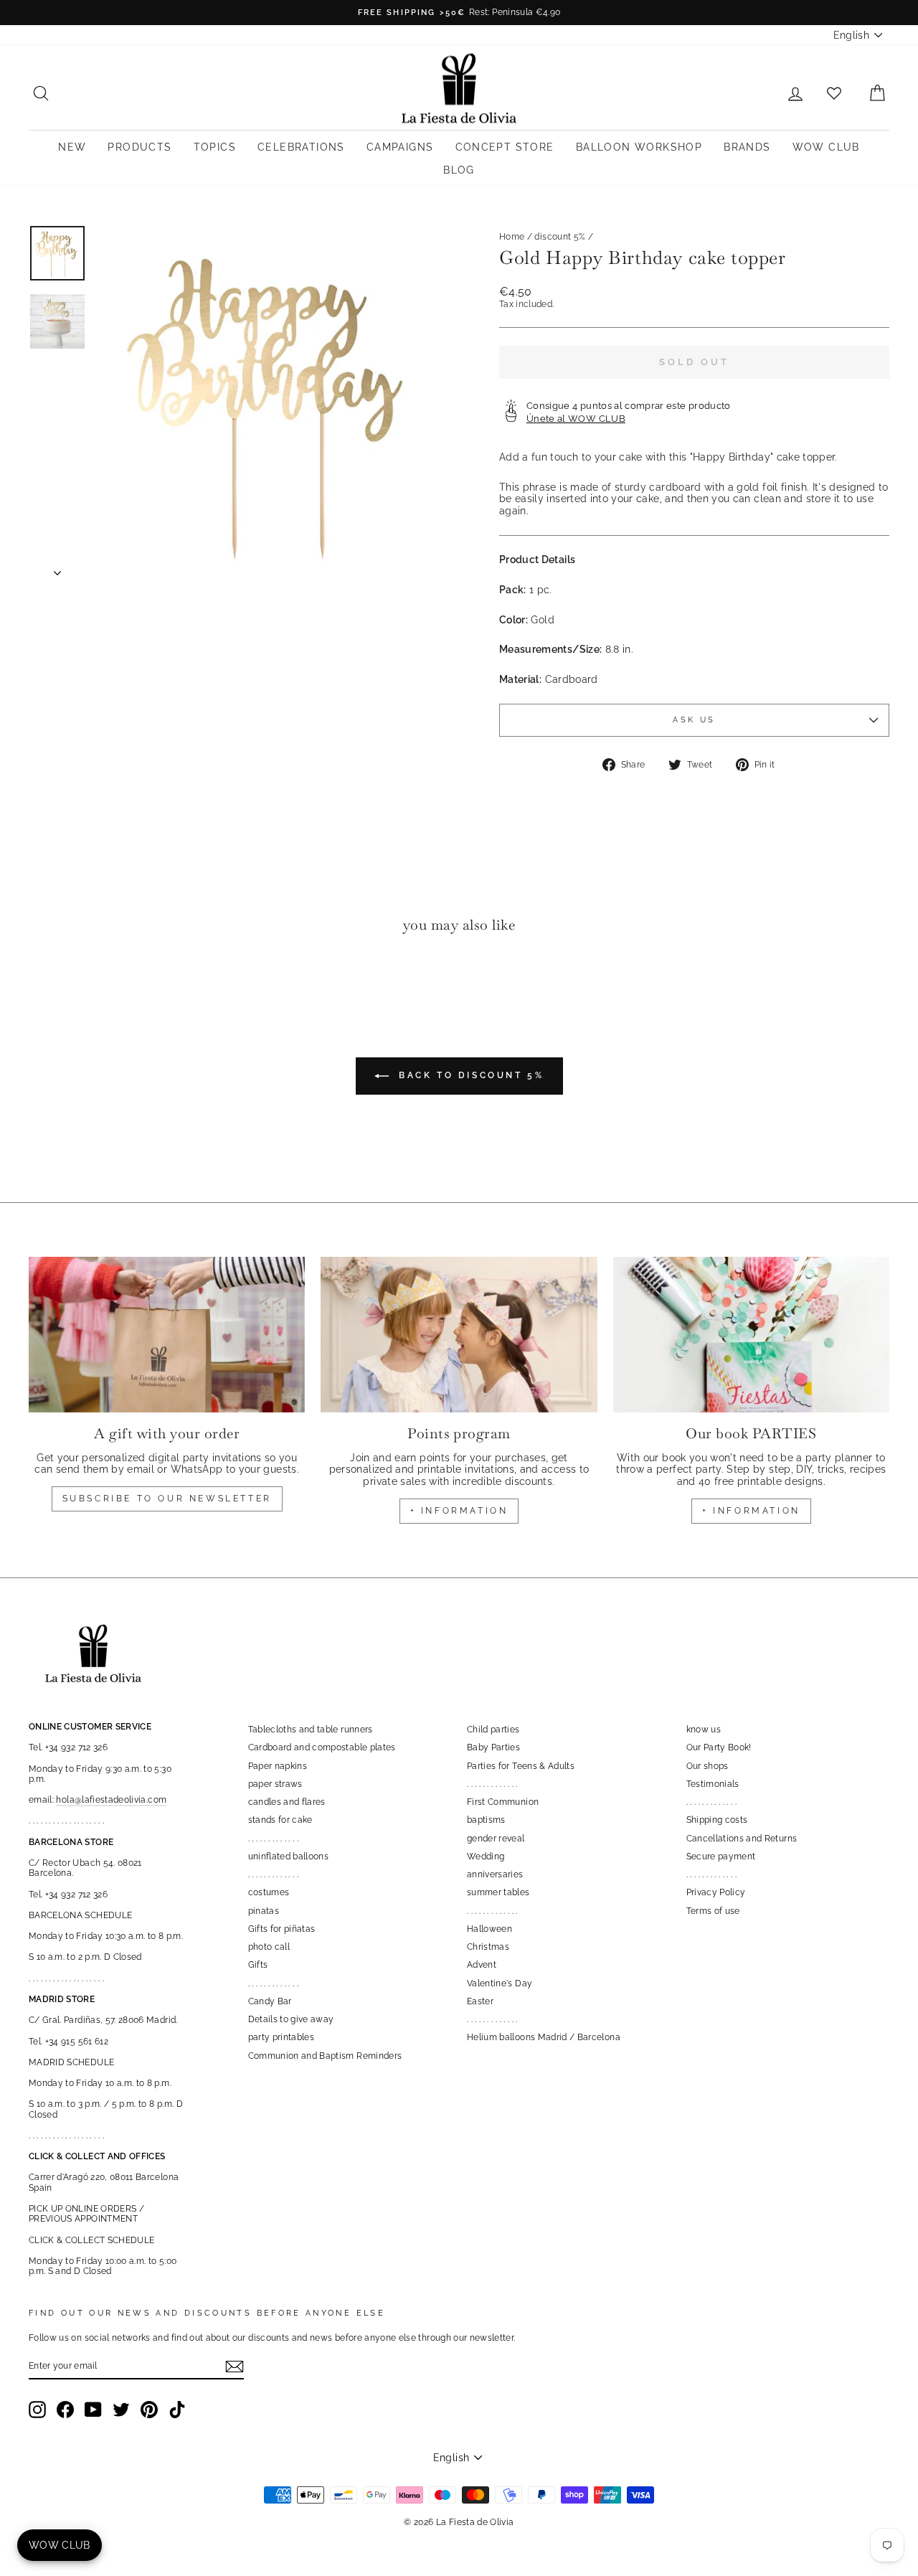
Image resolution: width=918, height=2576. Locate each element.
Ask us (694, 720)
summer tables (498, 1892)
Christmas (488, 1947)
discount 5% (560, 237)
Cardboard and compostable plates (322, 1747)
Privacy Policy (716, 1892)
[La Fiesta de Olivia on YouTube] (93, 2410)
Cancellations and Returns (742, 1839)
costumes (269, 1892)
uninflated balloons (289, 1856)
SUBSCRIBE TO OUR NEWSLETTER (167, 1499)
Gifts (258, 1965)
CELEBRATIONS (301, 147)
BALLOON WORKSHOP (639, 147)
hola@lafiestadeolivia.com (111, 1800)
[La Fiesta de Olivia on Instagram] (37, 2410)
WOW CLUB (826, 147)
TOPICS (215, 147)
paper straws (275, 1784)
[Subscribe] (235, 2367)
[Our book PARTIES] (751, 1335)
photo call (269, 1947)
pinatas (264, 1911)
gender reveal (496, 1839)
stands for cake (280, 1820)
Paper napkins (278, 1766)
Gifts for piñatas (282, 1929)
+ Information (751, 1511)
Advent (482, 1965)
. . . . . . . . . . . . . (274, 1839)
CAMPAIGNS (400, 147)
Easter (480, 2001)
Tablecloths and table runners (311, 1730)
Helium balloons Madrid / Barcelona (544, 2037)
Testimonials (713, 1784)
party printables (281, 2037)
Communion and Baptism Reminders (325, 2056)
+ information (459, 1511)
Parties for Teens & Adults (521, 1766)
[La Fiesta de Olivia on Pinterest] (149, 2410)
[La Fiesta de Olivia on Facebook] (65, 2410)
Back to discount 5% (469, 1075)
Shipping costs (717, 1820)
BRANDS (747, 147)
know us (704, 1730)
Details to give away (291, 2019)
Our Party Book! (719, 1747)
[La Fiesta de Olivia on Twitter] (121, 2410)
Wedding (486, 1856)
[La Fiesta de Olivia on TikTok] (177, 2410)
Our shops (708, 1766)
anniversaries (495, 1874)
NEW (72, 147)
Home (512, 237)
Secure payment (721, 1856)
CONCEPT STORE (505, 147)
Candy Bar (270, 2001)
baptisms (486, 1820)
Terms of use (713, 1911)
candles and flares (287, 1802)
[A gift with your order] (167, 1335)
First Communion (503, 1802)
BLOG (459, 170)
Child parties (493, 1730)
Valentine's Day (500, 1983)
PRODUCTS (139, 147)
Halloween (489, 1929)
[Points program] (459, 1335)
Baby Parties (493, 1747)
